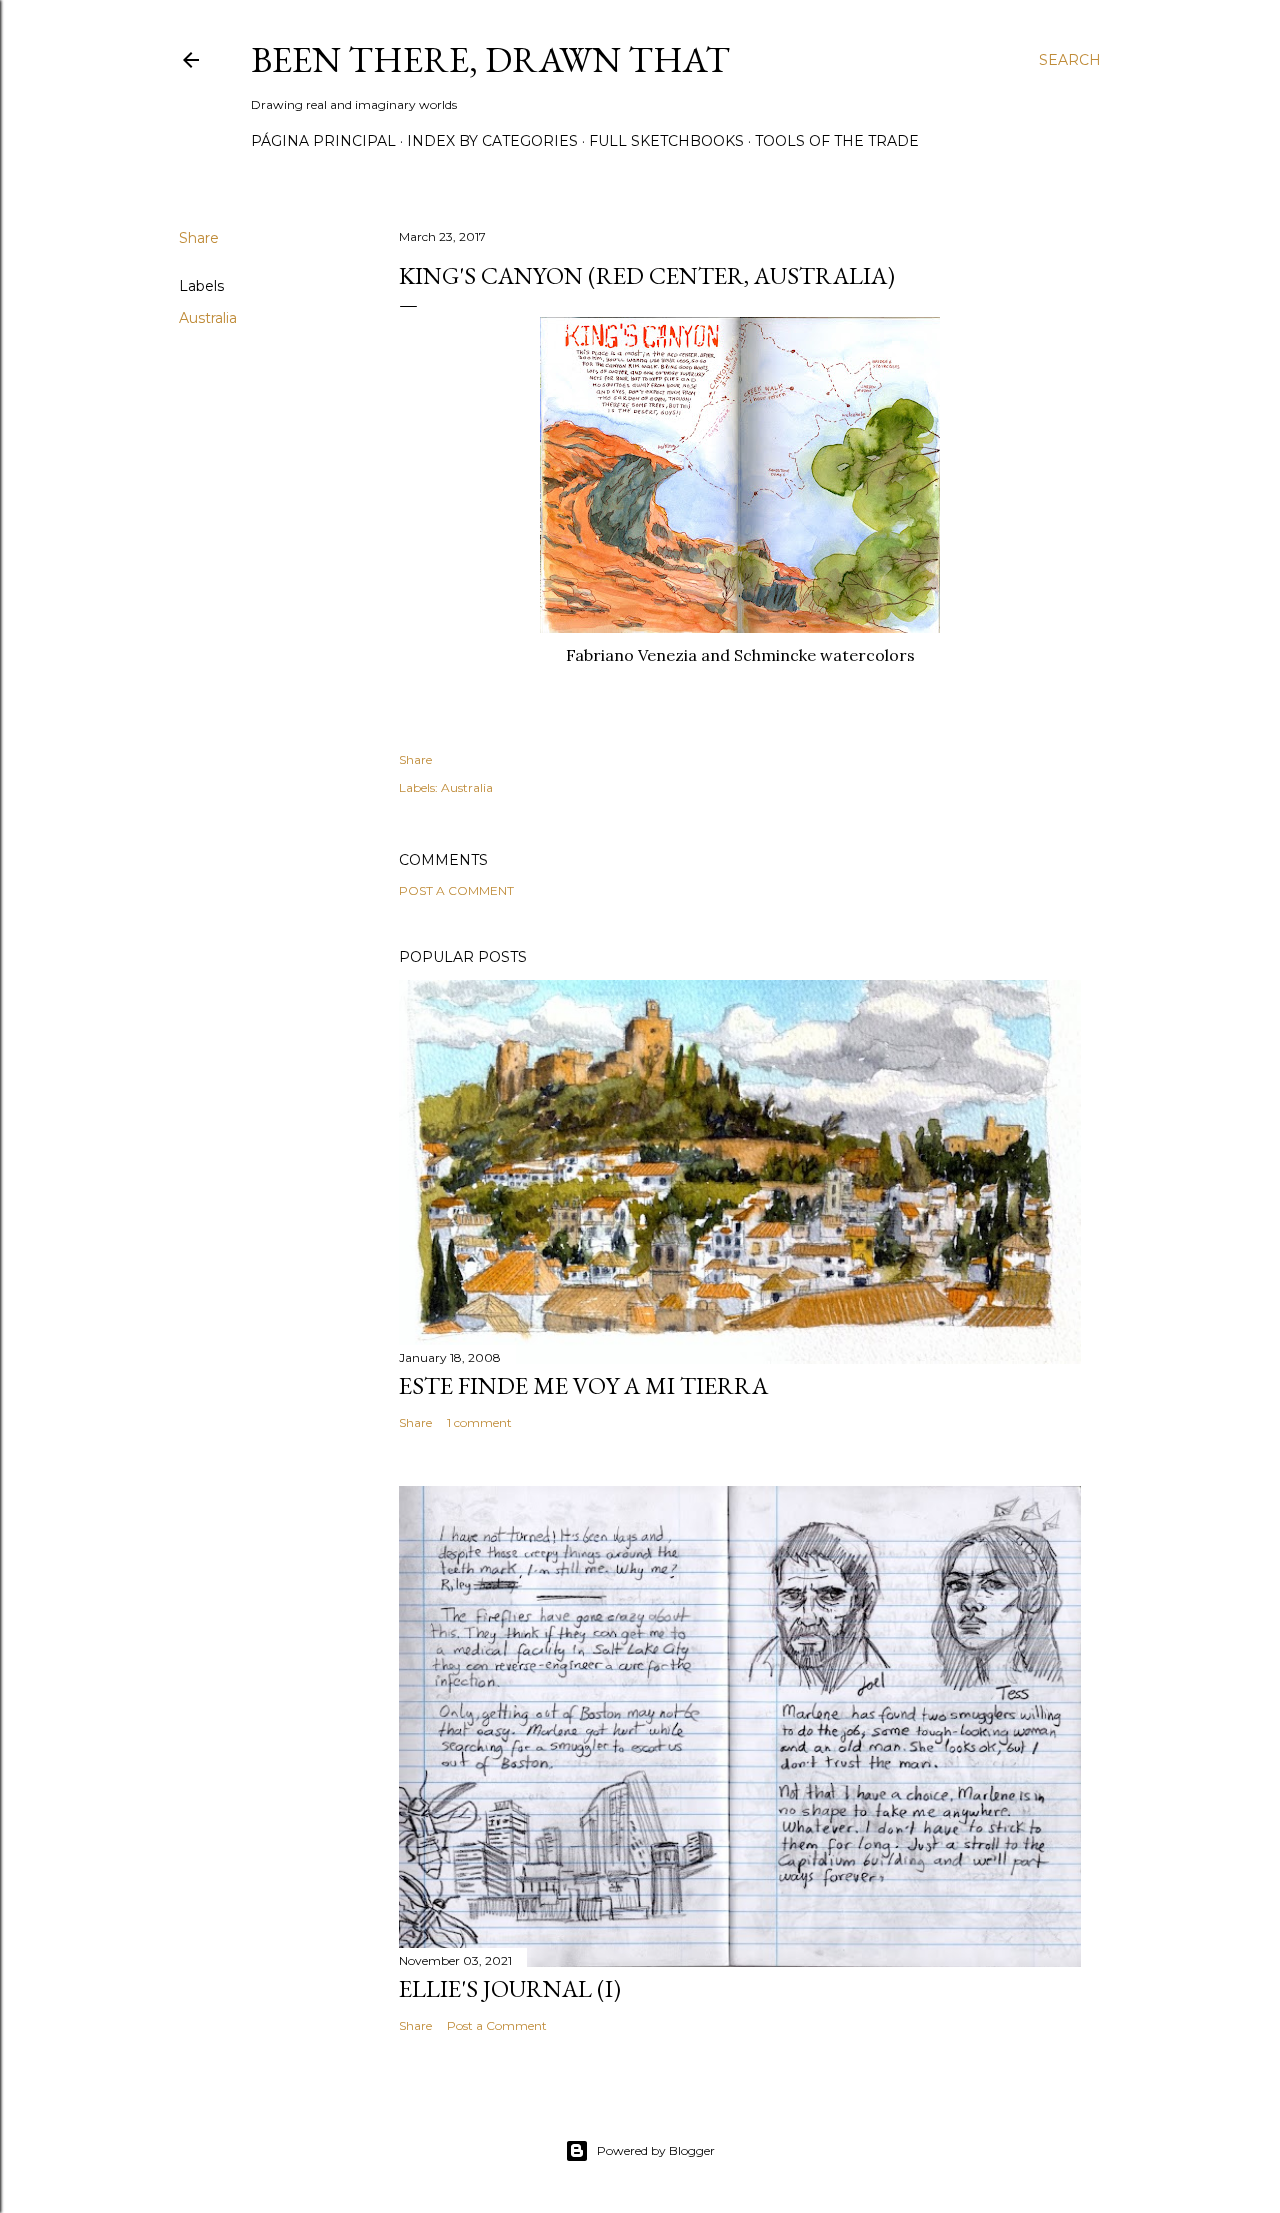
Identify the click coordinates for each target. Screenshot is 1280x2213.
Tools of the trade (837, 141)
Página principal (323, 141)
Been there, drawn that (490, 59)
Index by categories (492, 141)
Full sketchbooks (666, 141)
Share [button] (199, 238)
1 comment (479, 1422)
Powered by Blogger (656, 2150)
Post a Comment (456, 890)
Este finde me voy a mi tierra (583, 1385)
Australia (208, 318)
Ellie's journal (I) (510, 1988)
